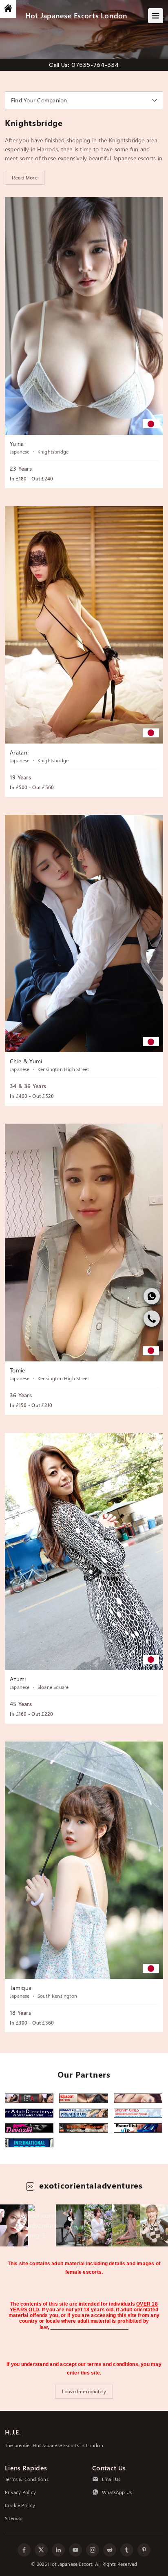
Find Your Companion (39, 100)
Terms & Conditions (27, 2479)
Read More (25, 178)
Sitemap (14, 2518)
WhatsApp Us (117, 2492)
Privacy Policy (20, 2492)
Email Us (111, 2479)
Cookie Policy (20, 2505)
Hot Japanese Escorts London (76, 15)
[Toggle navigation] (156, 16)
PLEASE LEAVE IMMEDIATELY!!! (89, 2327)
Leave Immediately (84, 2391)
